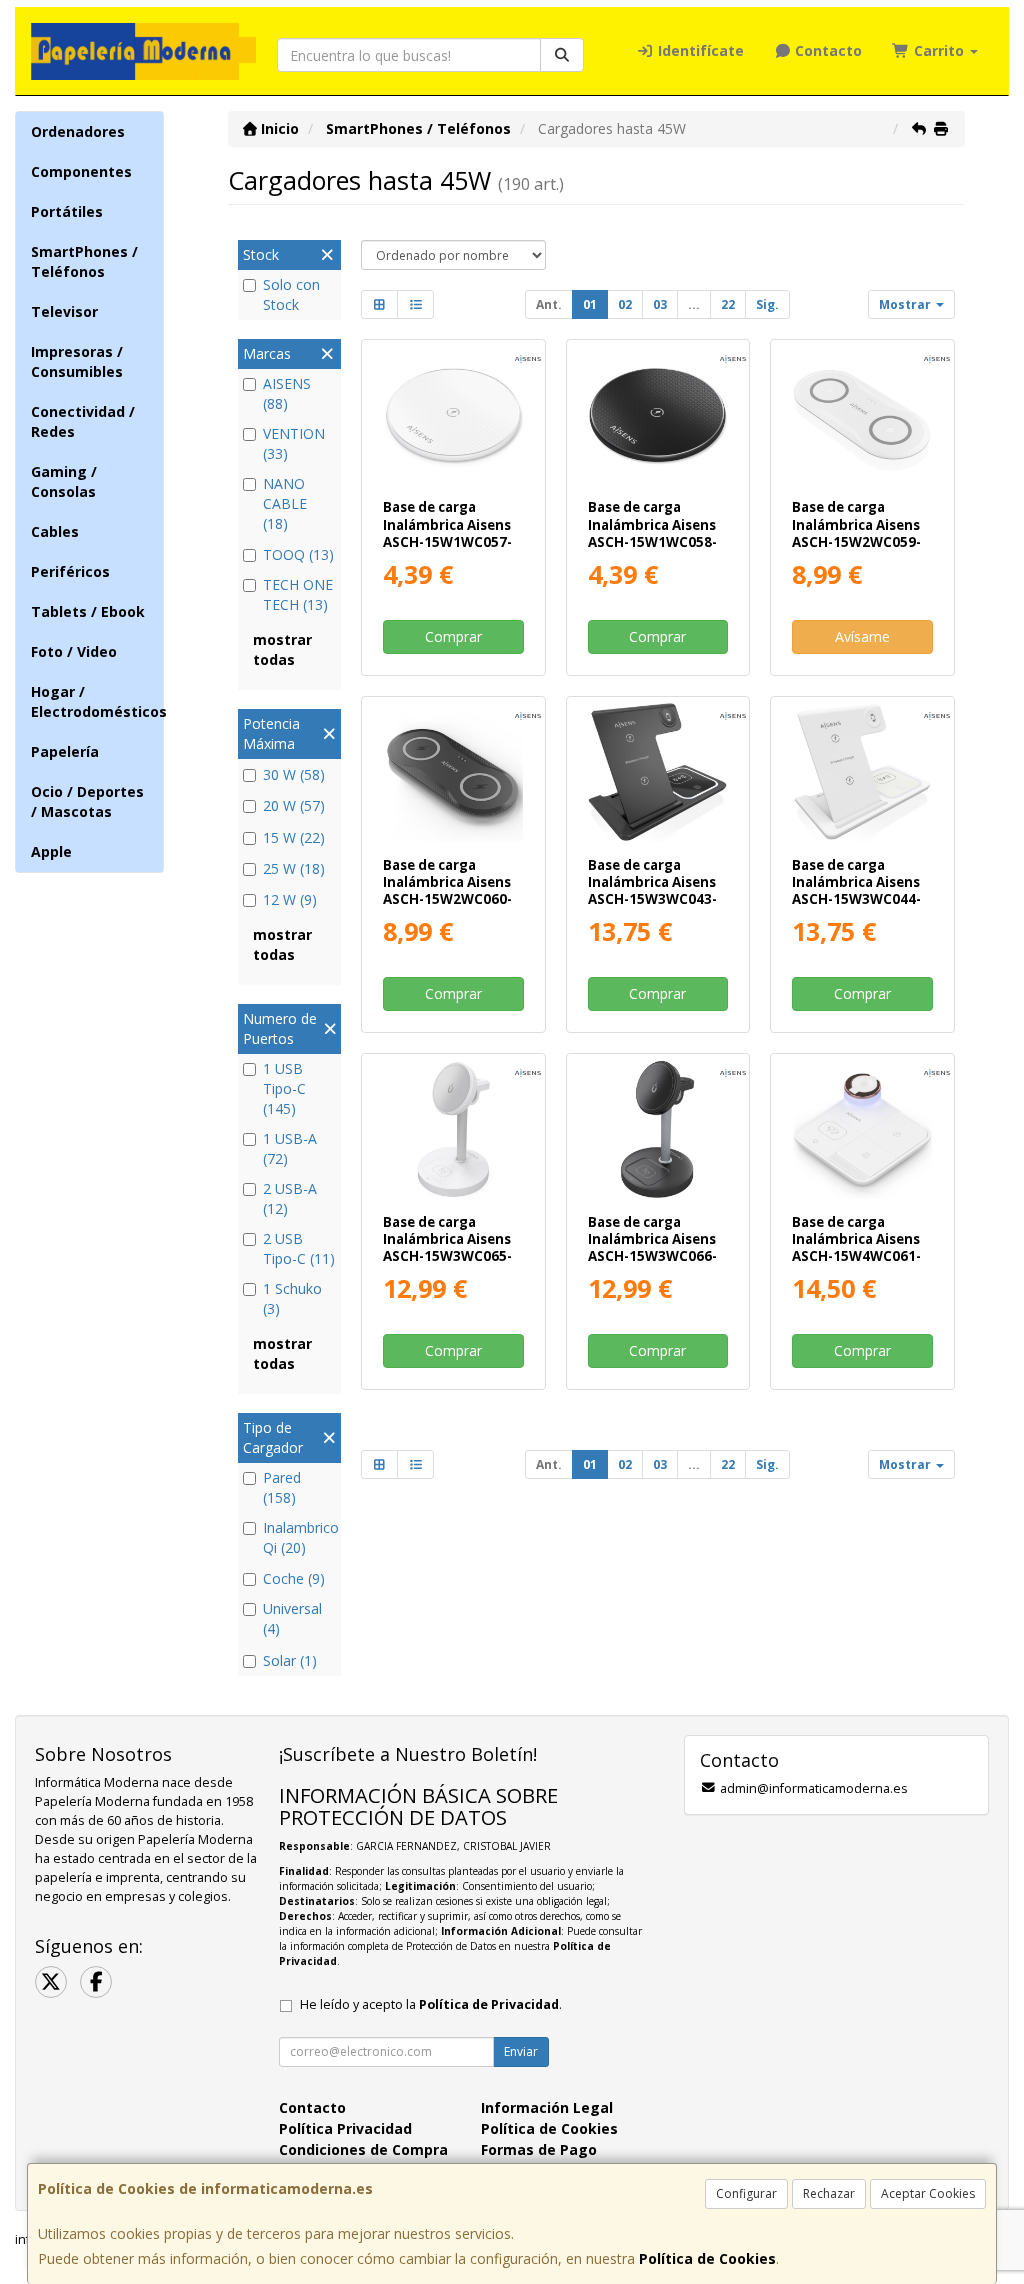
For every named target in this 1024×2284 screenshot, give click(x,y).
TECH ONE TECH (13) (298, 594)
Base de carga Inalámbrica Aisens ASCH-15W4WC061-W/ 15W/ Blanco (856, 1248)
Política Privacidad (345, 2128)
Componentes (81, 171)
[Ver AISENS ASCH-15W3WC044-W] (862, 772)
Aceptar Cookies (928, 2193)
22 (728, 304)
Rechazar (829, 2193)
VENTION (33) (294, 443)
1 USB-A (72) (290, 1148)
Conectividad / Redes (83, 421)
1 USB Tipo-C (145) (284, 1088)
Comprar (453, 636)
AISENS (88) (287, 393)
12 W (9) (290, 899)
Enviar (521, 2051)
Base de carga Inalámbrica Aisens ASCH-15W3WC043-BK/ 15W (652, 891)
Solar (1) (290, 1660)
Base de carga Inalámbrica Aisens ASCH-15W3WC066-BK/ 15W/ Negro (652, 1248)
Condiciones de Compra (363, 2149)
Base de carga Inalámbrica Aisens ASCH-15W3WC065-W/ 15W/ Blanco (447, 1248)
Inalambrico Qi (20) (299, 1537)
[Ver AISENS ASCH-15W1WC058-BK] (657, 415)
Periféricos (70, 571)
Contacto (826, 50)
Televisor (64, 311)
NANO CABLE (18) (285, 503)
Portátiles (67, 211)
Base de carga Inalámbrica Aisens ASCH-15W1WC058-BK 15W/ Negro (652, 533)
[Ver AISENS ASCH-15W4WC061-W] (862, 1129)
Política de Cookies (707, 2258)
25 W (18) (294, 868)
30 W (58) (294, 774)
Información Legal (547, 2107)
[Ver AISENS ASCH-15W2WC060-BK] (453, 772)
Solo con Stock (291, 294)
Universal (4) (292, 1618)
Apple (51, 851)
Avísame (862, 636)
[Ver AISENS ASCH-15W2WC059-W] (862, 415)
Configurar (746, 2193)
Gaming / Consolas (64, 481)
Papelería (65, 751)
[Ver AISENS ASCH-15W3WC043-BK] (657, 772)
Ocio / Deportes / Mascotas (87, 801)
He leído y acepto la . (431, 2004)
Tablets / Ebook (88, 611)
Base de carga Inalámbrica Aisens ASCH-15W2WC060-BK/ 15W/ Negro (447, 891)
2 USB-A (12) (290, 1198)
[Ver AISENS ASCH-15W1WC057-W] (453, 415)
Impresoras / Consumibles (77, 361)
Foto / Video (74, 651)
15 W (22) (294, 837)
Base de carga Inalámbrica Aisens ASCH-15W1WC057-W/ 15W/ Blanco (447, 533)
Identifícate (699, 50)
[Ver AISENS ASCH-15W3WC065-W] (453, 1129)
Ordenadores (78, 131)
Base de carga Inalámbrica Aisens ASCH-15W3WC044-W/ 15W (856, 891)
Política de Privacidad (489, 2004)
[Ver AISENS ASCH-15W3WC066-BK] (657, 1129)
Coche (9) (294, 1578)
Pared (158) (282, 1487)
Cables (55, 531)
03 (660, 304)
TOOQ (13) (298, 554)
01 (590, 304)
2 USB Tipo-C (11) (299, 1248)
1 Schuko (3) (292, 1298)
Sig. (767, 304)
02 (625, 304)
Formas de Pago (539, 2149)
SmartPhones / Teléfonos (84, 261)
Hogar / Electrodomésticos (97, 701)
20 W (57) (294, 805)
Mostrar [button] (906, 304)
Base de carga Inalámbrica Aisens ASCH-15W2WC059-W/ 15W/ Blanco (856, 533)
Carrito (939, 50)
